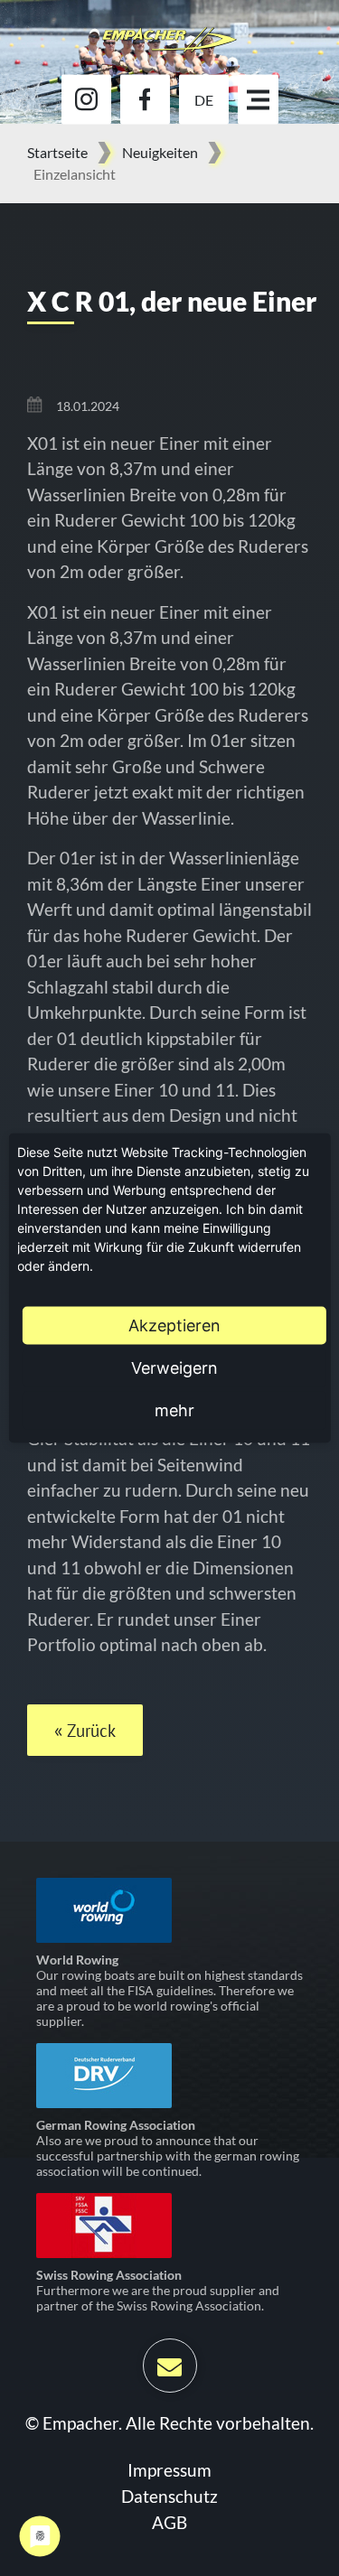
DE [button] (204, 99)
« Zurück (85, 1731)
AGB (169, 2522)
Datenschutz (169, 2496)
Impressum (169, 2470)
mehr (174, 1410)
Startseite (57, 152)
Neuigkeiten (160, 152)
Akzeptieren (174, 1325)
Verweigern (174, 1368)
